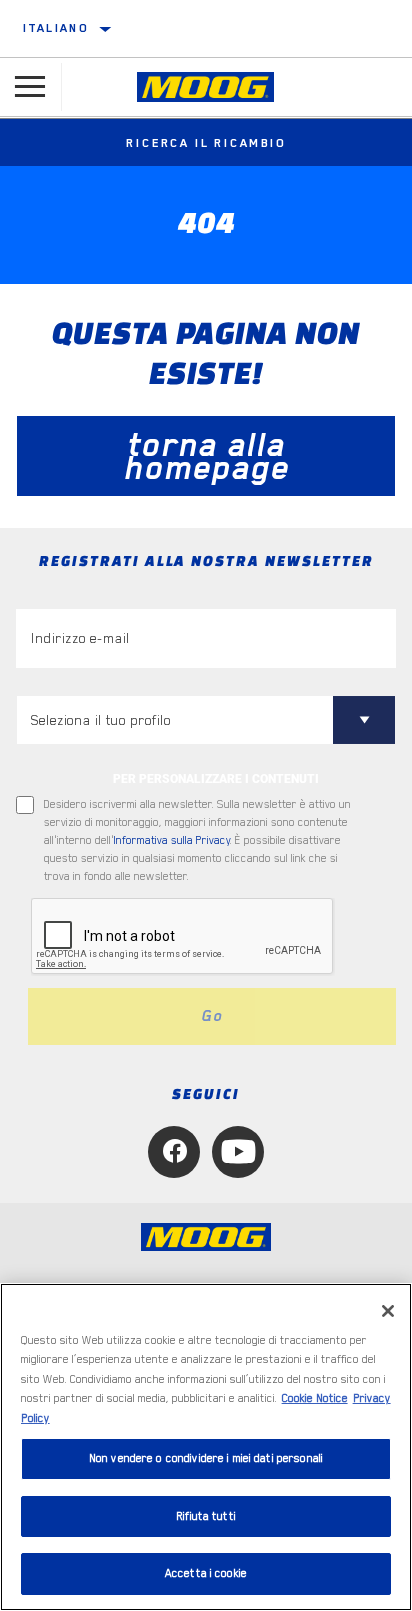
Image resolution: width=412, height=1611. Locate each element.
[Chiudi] (388, 1311)
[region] (206, 1447)
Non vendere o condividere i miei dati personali (206, 1458)
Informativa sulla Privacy (172, 840)
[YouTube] (238, 1152)
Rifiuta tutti (206, 1516)
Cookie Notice (315, 1398)
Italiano (55, 28)
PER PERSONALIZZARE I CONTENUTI (216, 779)
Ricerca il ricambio (205, 143)
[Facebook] (174, 1152)
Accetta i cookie (206, 1573)
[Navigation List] (30, 87)
